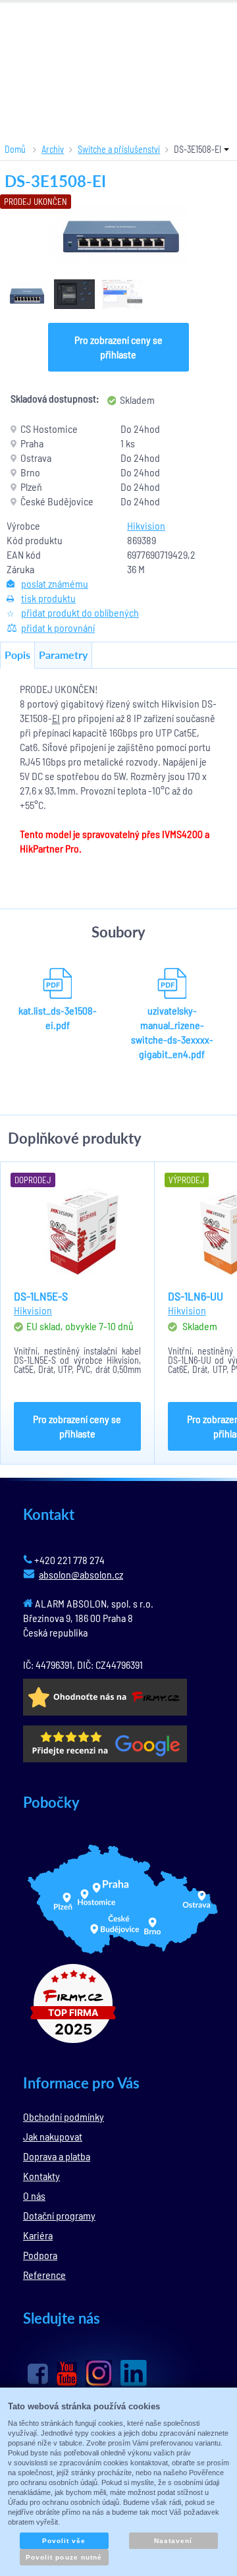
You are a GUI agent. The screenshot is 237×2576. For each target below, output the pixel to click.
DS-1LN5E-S (41, 1296)
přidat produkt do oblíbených (80, 612)
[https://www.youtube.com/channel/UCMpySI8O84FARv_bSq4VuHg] (67, 2374)
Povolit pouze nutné (64, 2557)
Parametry (63, 655)
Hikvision (146, 525)
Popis (17, 655)
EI (56, 718)
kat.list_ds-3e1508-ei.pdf (58, 1018)
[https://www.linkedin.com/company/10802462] (134, 2373)
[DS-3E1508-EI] (118, 234)
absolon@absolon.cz (81, 1574)
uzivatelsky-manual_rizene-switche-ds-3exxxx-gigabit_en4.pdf (172, 1032)
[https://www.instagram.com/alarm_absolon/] (99, 2373)
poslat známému (55, 583)
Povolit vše (64, 2541)
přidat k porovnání (58, 628)
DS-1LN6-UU (196, 1296)
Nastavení (173, 2541)
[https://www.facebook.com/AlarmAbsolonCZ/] (38, 2374)
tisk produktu (48, 598)
